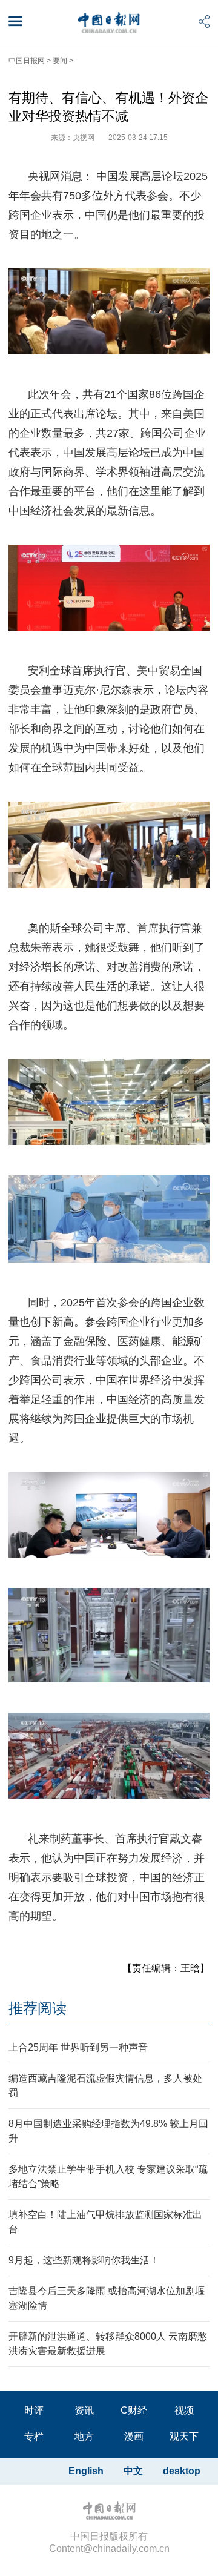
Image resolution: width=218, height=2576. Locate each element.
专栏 (34, 2436)
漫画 (134, 2436)
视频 (184, 2410)
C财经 (134, 2410)
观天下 (184, 2436)
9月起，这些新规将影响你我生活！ (84, 2260)
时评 (34, 2410)
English (86, 2471)
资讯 (84, 2410)
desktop (182, 2471)
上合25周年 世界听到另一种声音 (78, 2047)
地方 (84, 2436)
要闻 (60, 61)
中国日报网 (27, 61)
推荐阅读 (38, 2008)
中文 (133, 2471)
